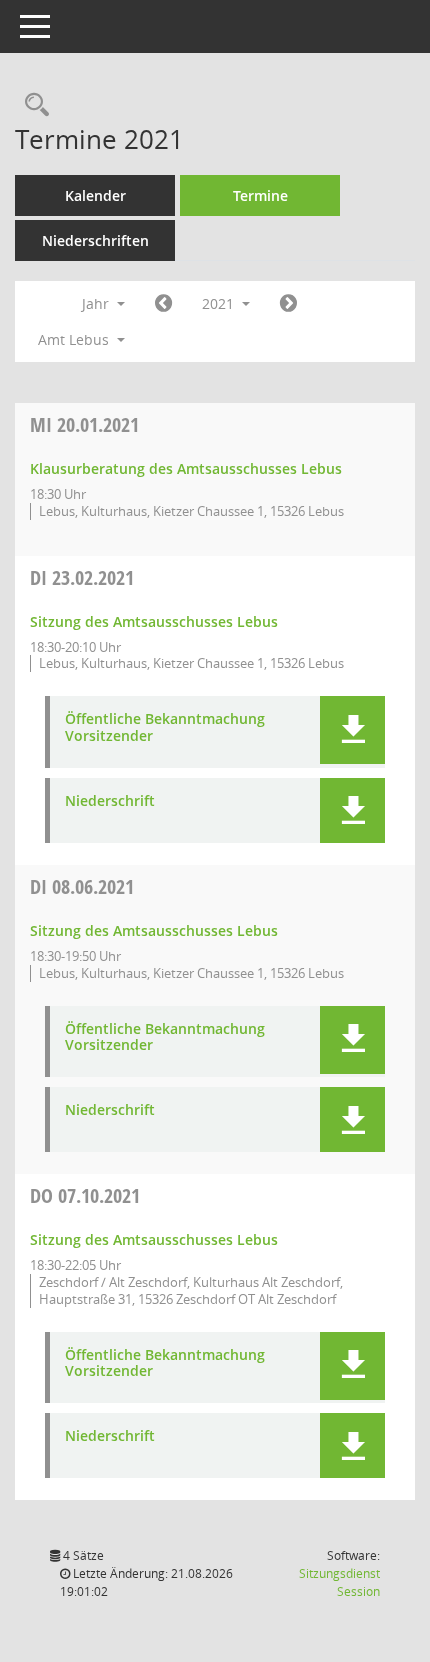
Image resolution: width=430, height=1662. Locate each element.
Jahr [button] (97, 303)
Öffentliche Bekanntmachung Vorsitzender (165, 728)
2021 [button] (220, 303)
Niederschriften (95, 240)
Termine (260, 195)
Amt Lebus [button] (75, 339)
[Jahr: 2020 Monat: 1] (163, 304)
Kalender (95, 195)
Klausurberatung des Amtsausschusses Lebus (186, 468)
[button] (352, 730)
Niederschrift (110, 801)
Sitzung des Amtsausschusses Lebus (154, 621)
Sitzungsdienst (339, 1582)
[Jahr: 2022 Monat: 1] (288, 304)
